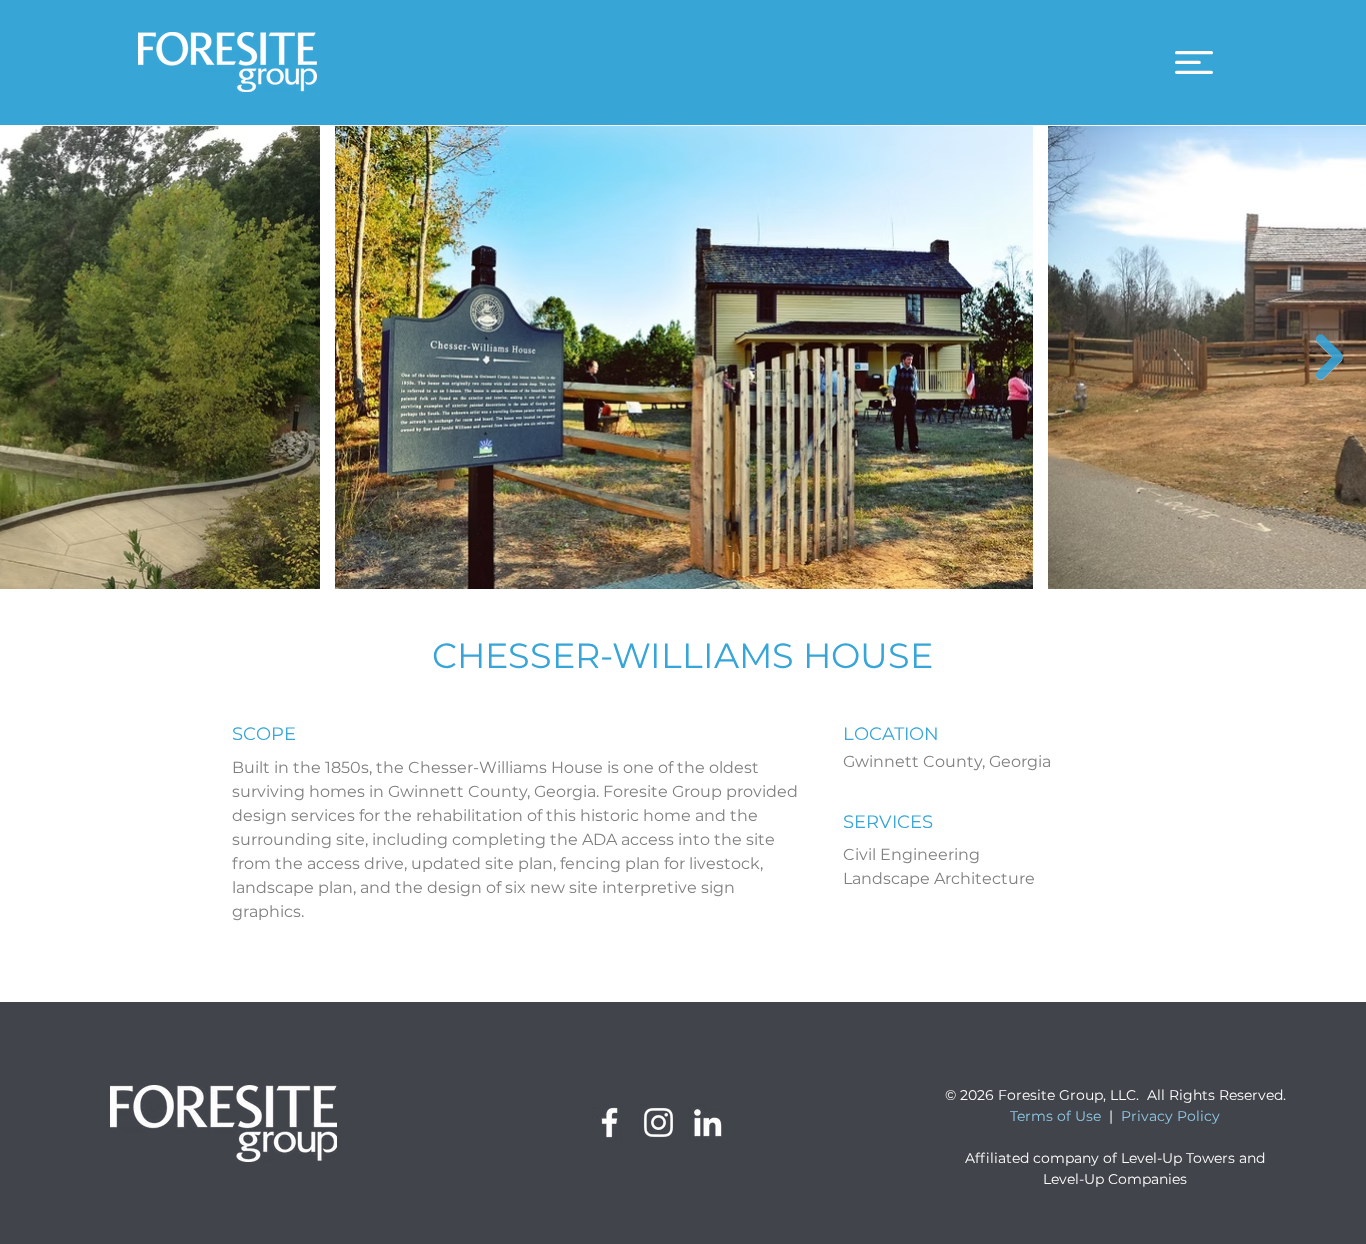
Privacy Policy (1170, 1116)
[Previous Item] (36, 356)
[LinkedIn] (707, 1122)
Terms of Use (1055, 1116)
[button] (1194, 62)
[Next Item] (1329, 356)
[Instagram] (658, 1122)
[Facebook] (609, 1122)
